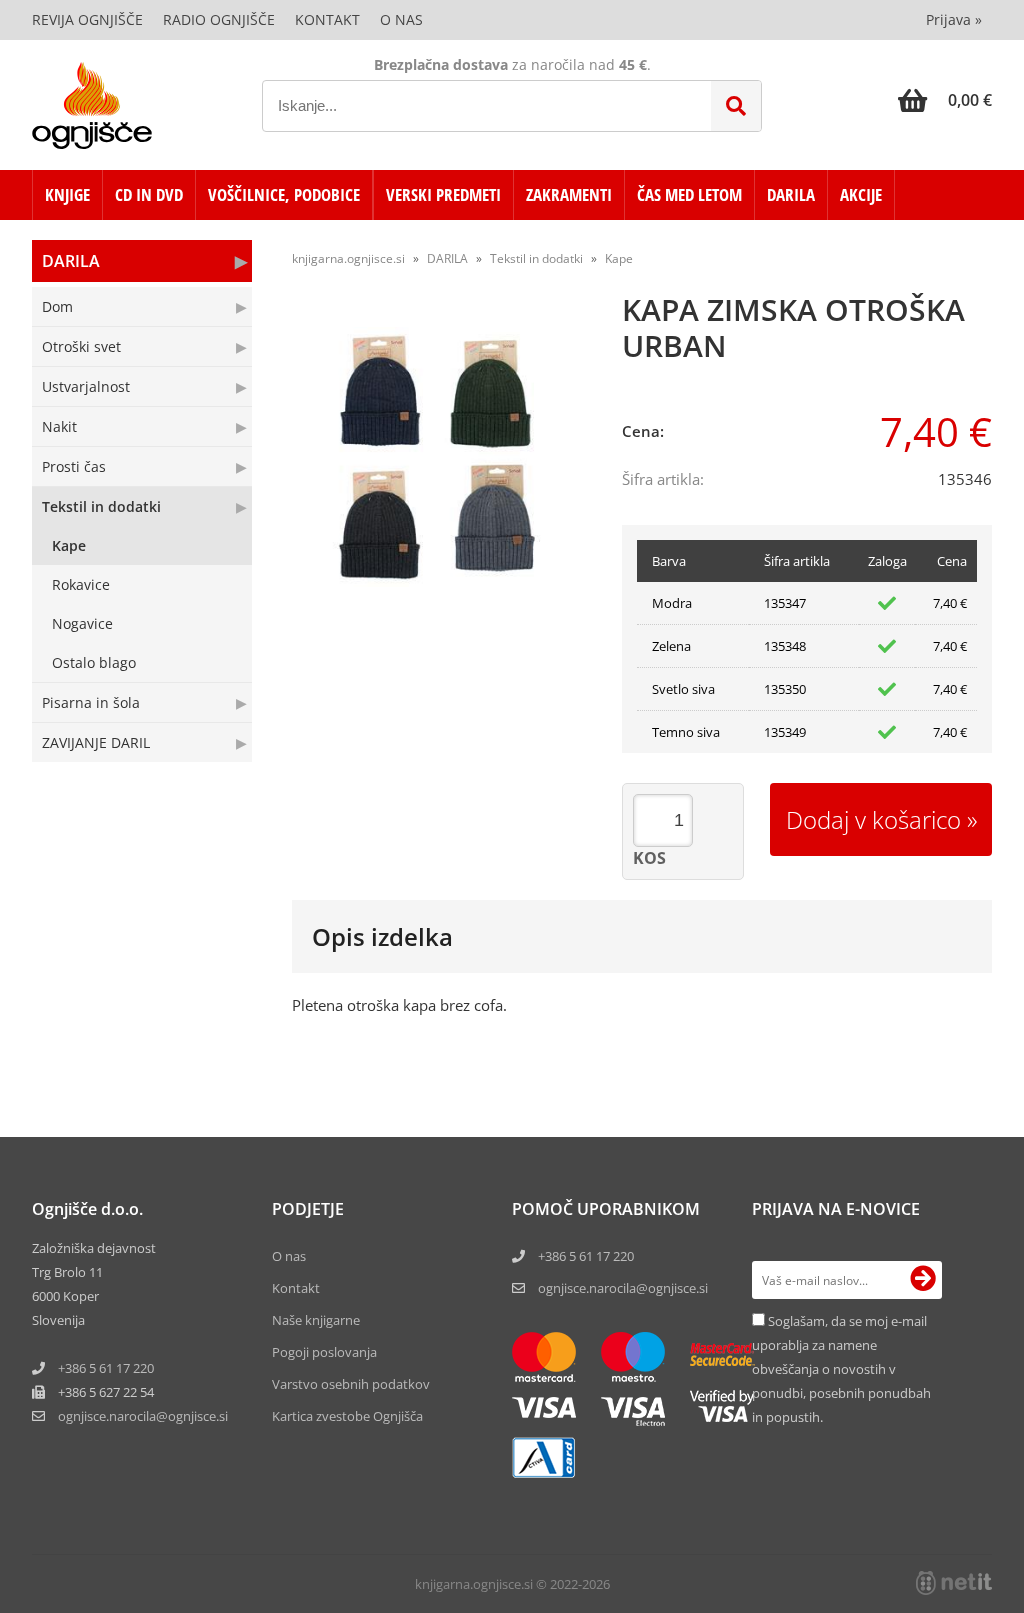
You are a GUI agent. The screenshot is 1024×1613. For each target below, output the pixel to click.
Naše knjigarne (316, 1320)
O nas (401, 19)
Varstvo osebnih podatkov (351, 1384)
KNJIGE (67, 194)
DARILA (791, 194)
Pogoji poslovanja (324, 1352)
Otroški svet (81, 346)
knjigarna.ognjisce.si (348, 258)
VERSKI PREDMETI (443, 194)
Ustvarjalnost (86, 386)
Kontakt (327, 19)
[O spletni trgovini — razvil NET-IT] (954, 1583)
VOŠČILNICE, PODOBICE (284, 194)
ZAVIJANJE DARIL (96, 742)
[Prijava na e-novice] (923, 1280)
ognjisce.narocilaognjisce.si (143, 1416)
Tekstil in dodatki (101, 506)
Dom (57, 306)
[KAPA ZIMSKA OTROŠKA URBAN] (442, 457)
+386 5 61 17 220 (106, 1368)
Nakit (59, 426)
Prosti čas (74, 466)
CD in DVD (149, 194)
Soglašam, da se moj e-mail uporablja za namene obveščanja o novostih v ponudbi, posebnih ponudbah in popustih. (841, 1369)
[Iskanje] (736, 106)
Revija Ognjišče (87, 19)
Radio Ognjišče (219, 19)
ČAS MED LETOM (689, 194)
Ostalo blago (94, 662)
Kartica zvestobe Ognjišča (347, 1416)
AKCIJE (861, 194)
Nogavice (82, 623)
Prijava (954, 19)
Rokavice (81, 584)
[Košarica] (945, 100)
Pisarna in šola (91, 702)
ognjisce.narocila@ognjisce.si (623, 1288)
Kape (69, 545)
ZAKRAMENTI (569, 194)
